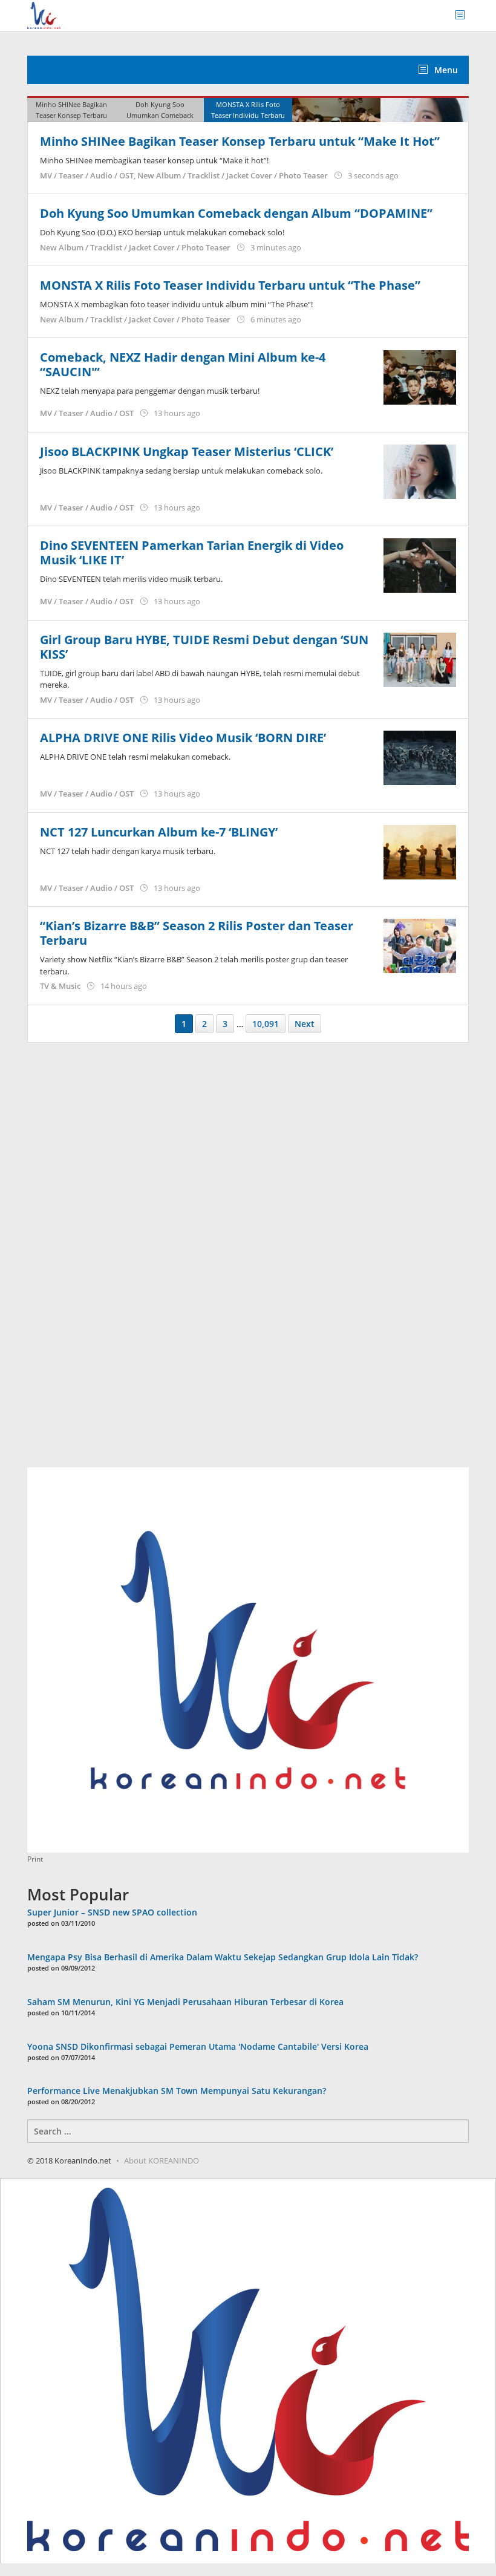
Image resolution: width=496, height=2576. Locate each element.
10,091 (266, 1024)
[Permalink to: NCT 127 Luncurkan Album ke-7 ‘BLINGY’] (420, 851)
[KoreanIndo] (44, 14)
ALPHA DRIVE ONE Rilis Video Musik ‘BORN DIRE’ (183, 738)
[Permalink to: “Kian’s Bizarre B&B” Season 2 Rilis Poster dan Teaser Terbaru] (420, 945)
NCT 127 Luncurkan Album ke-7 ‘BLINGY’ (159, 832)
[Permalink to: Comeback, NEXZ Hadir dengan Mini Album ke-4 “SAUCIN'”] (420, 377)
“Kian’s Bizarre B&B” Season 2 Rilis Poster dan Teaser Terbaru (197, 933)
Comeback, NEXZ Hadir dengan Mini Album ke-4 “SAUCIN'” (183, 364)
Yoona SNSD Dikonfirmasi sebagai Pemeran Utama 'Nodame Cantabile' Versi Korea (198, 2046)
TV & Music (60, 986)
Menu (445, 70)
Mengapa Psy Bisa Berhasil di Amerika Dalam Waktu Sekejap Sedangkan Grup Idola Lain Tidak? (223, 1957)
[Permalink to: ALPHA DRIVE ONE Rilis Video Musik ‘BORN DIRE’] (420, 757)
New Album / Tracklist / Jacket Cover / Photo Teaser (233, 175)
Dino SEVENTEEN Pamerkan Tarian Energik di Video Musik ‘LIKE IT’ (192, 553)
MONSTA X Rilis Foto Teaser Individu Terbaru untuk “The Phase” (230, 285)
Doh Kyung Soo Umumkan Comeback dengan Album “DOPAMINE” (236, 213)
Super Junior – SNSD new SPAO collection (112, 1912)
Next (305, 1024)
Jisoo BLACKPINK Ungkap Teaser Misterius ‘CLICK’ (187, 452)
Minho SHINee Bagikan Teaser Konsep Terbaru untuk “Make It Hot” (240, 141)
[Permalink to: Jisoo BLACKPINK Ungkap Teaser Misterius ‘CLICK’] (420, 470)
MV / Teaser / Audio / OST (87, 175)
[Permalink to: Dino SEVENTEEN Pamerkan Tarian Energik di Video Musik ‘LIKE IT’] (420, 565)
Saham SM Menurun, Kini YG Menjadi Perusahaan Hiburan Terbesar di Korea (185, 2002)
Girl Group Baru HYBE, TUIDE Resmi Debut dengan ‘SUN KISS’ (204, 647)
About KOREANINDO (162, 2160)
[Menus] (464, 15)
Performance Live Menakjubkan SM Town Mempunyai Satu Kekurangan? (177, 2091)
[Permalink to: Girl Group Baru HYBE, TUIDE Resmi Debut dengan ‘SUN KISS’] (420, 658)
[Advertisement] (118, 1262)
